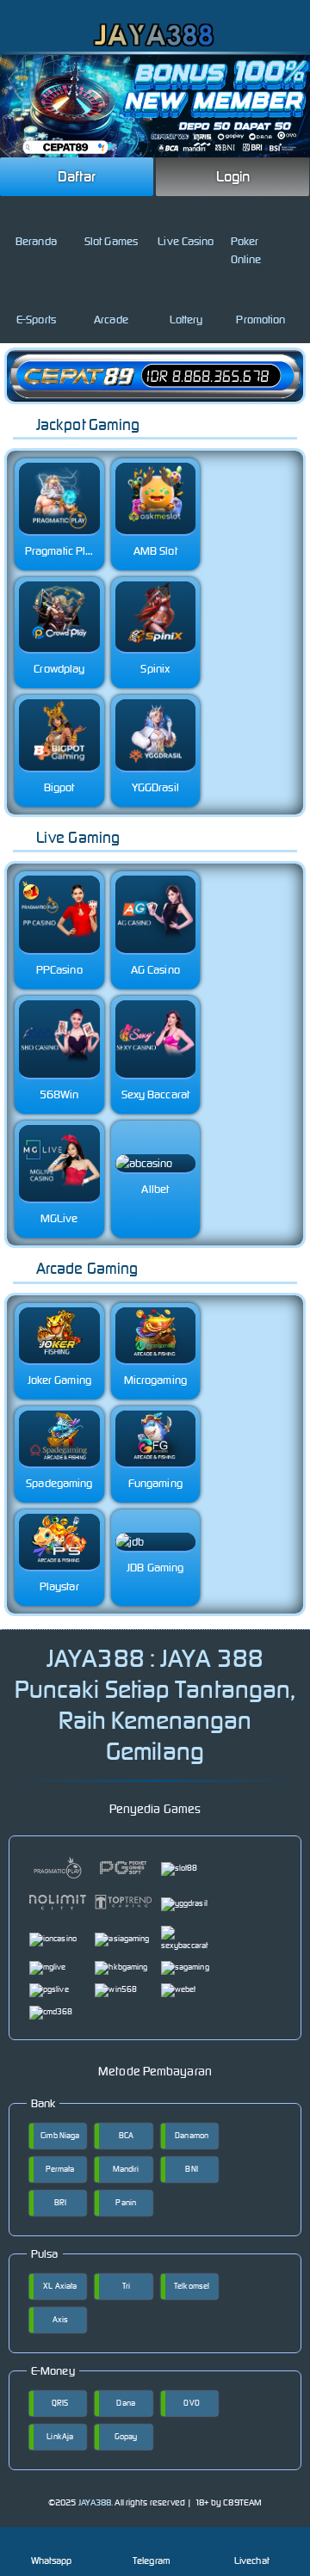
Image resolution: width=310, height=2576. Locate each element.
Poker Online (246, 250)
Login (233, 176)
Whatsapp (52, 2561)
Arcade (111, 320)
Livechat (252, 2561)
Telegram (152, 2561)
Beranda (36, 241)
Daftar (77, 176)
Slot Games (111, 241)
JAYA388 (95, 2502)
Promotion (260, 320)
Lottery (186, 320)
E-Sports (36, 320)
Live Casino (186, 241)
